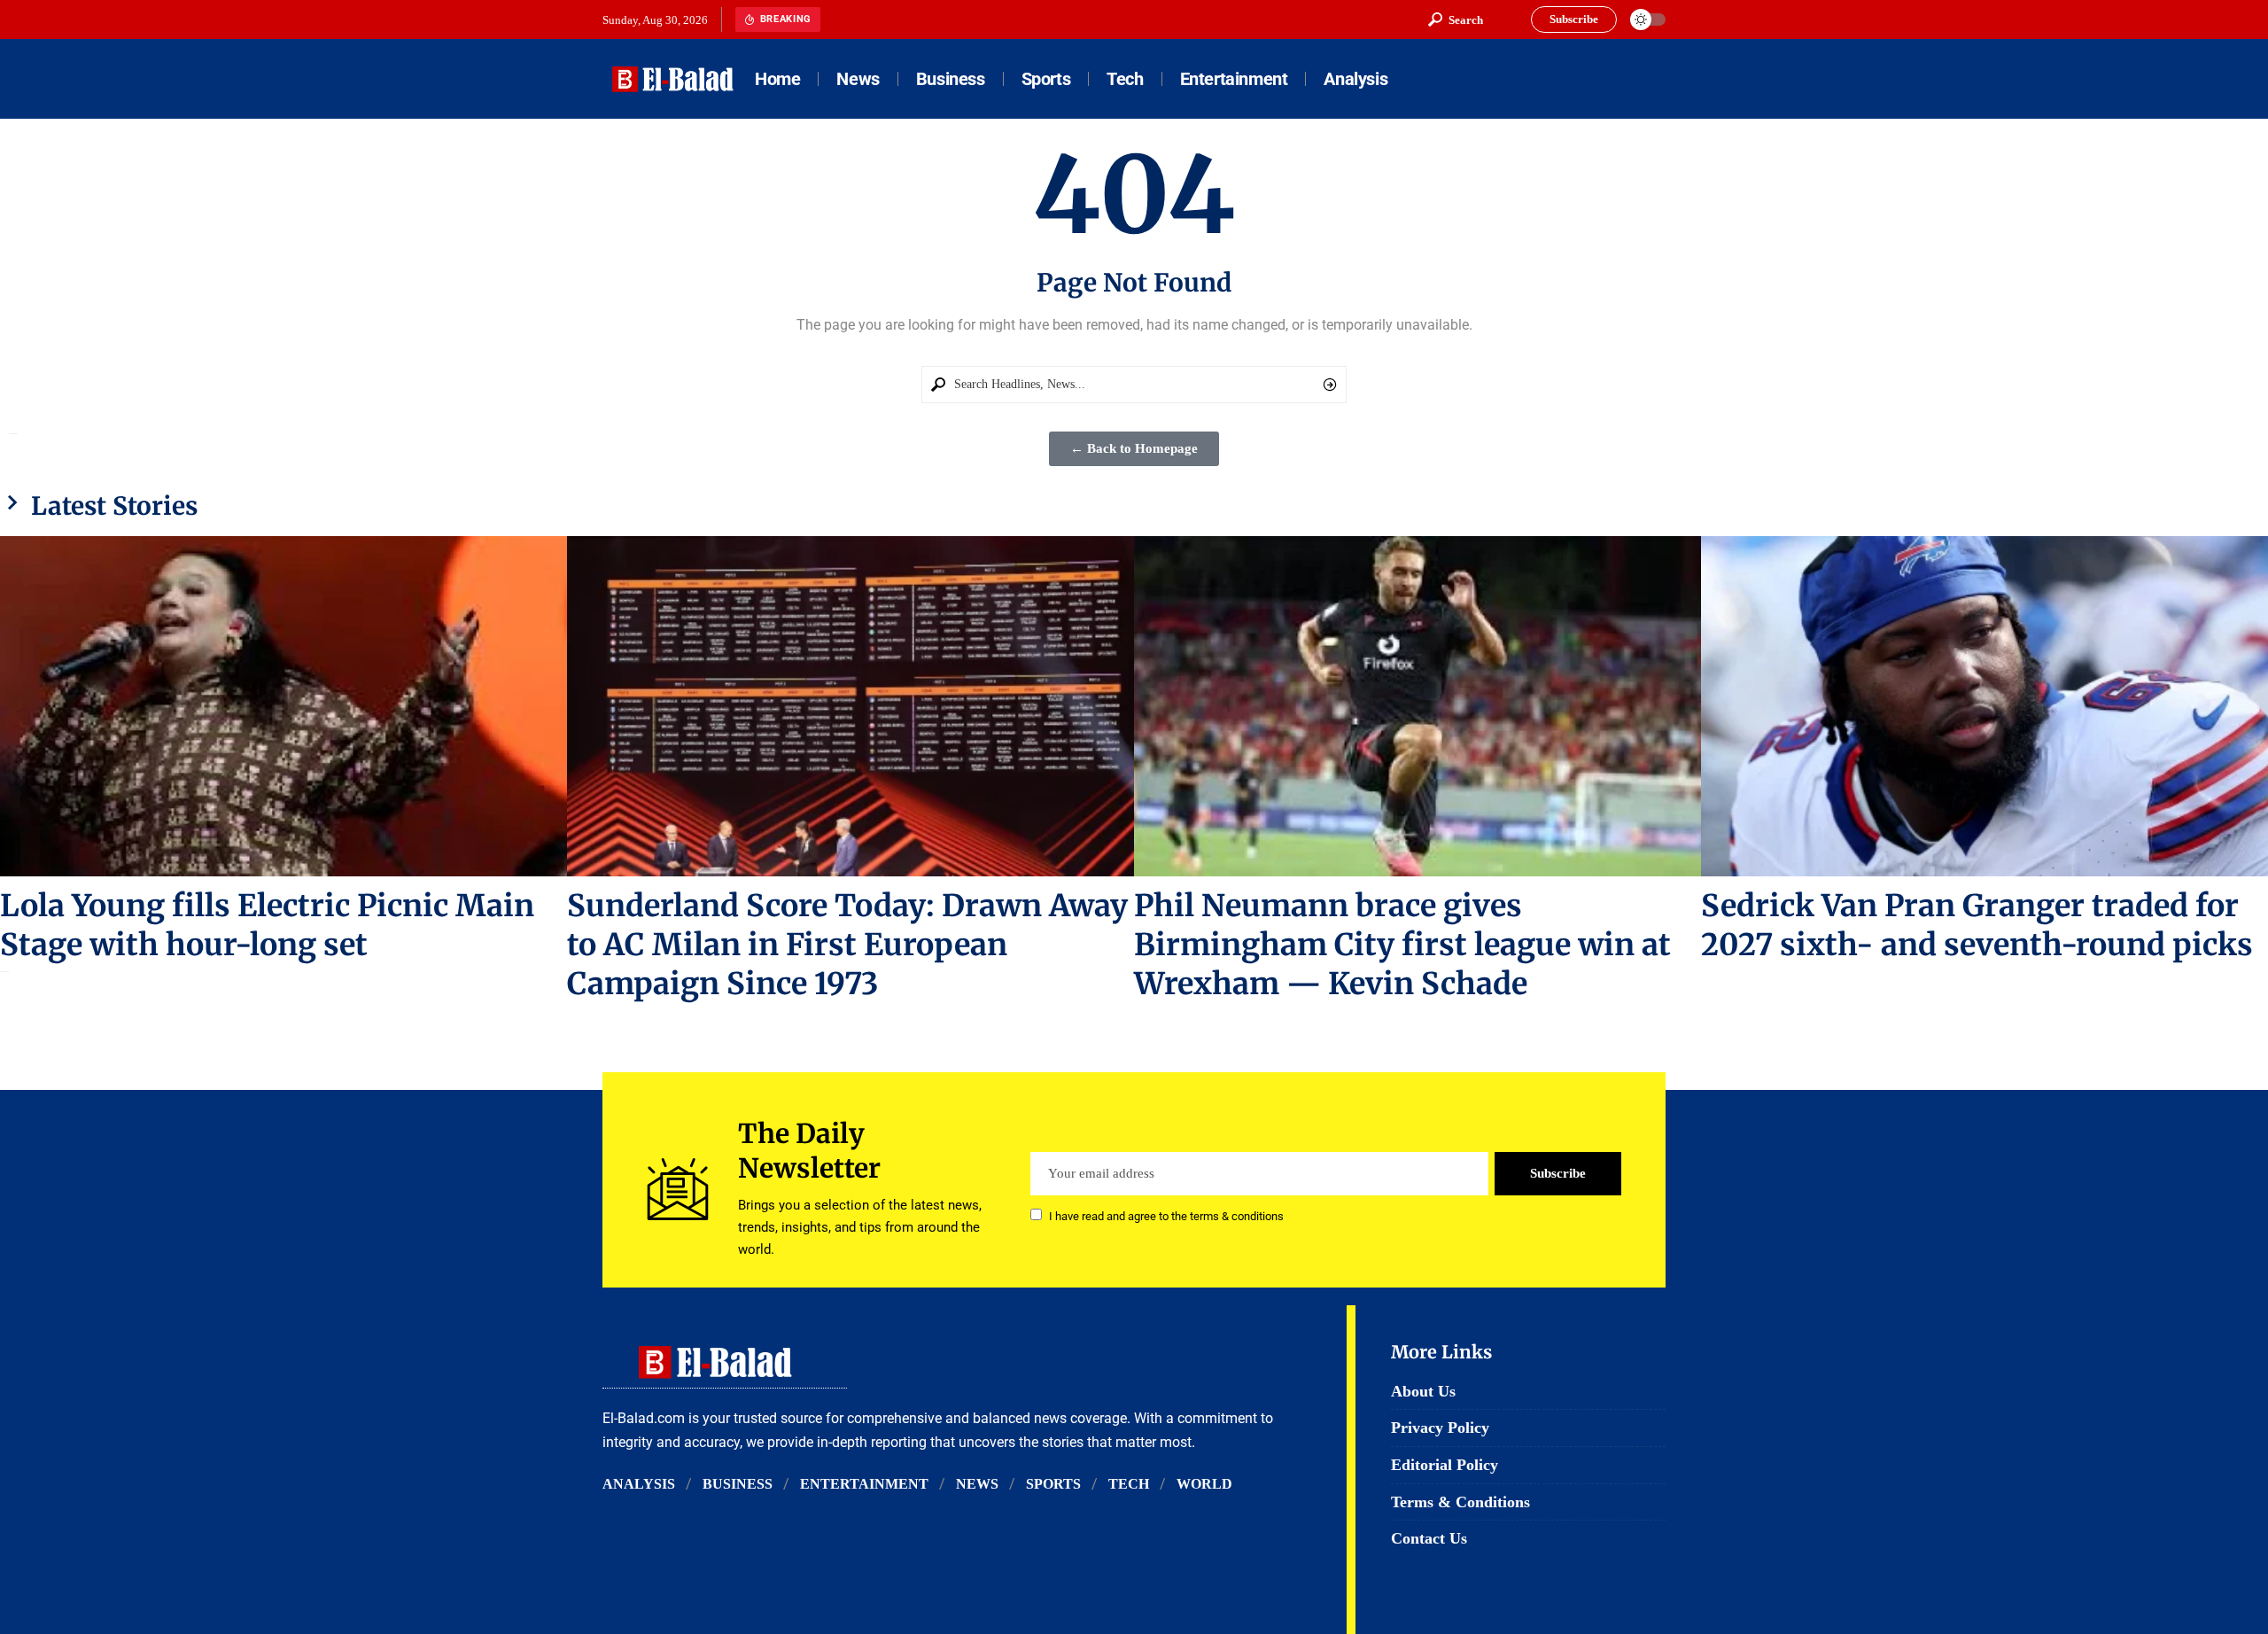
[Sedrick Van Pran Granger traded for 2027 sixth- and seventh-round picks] (1984, 706)
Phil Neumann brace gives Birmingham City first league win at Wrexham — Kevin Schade (1402, 945)
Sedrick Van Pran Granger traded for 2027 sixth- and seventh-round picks (1977, 925)
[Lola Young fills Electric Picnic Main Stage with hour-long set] (283, 706)
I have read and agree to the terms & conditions (1166, 1216)
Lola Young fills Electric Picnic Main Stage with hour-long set (267, 925)
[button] (1456, 19)
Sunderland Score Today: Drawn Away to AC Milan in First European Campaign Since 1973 (847, 945)
